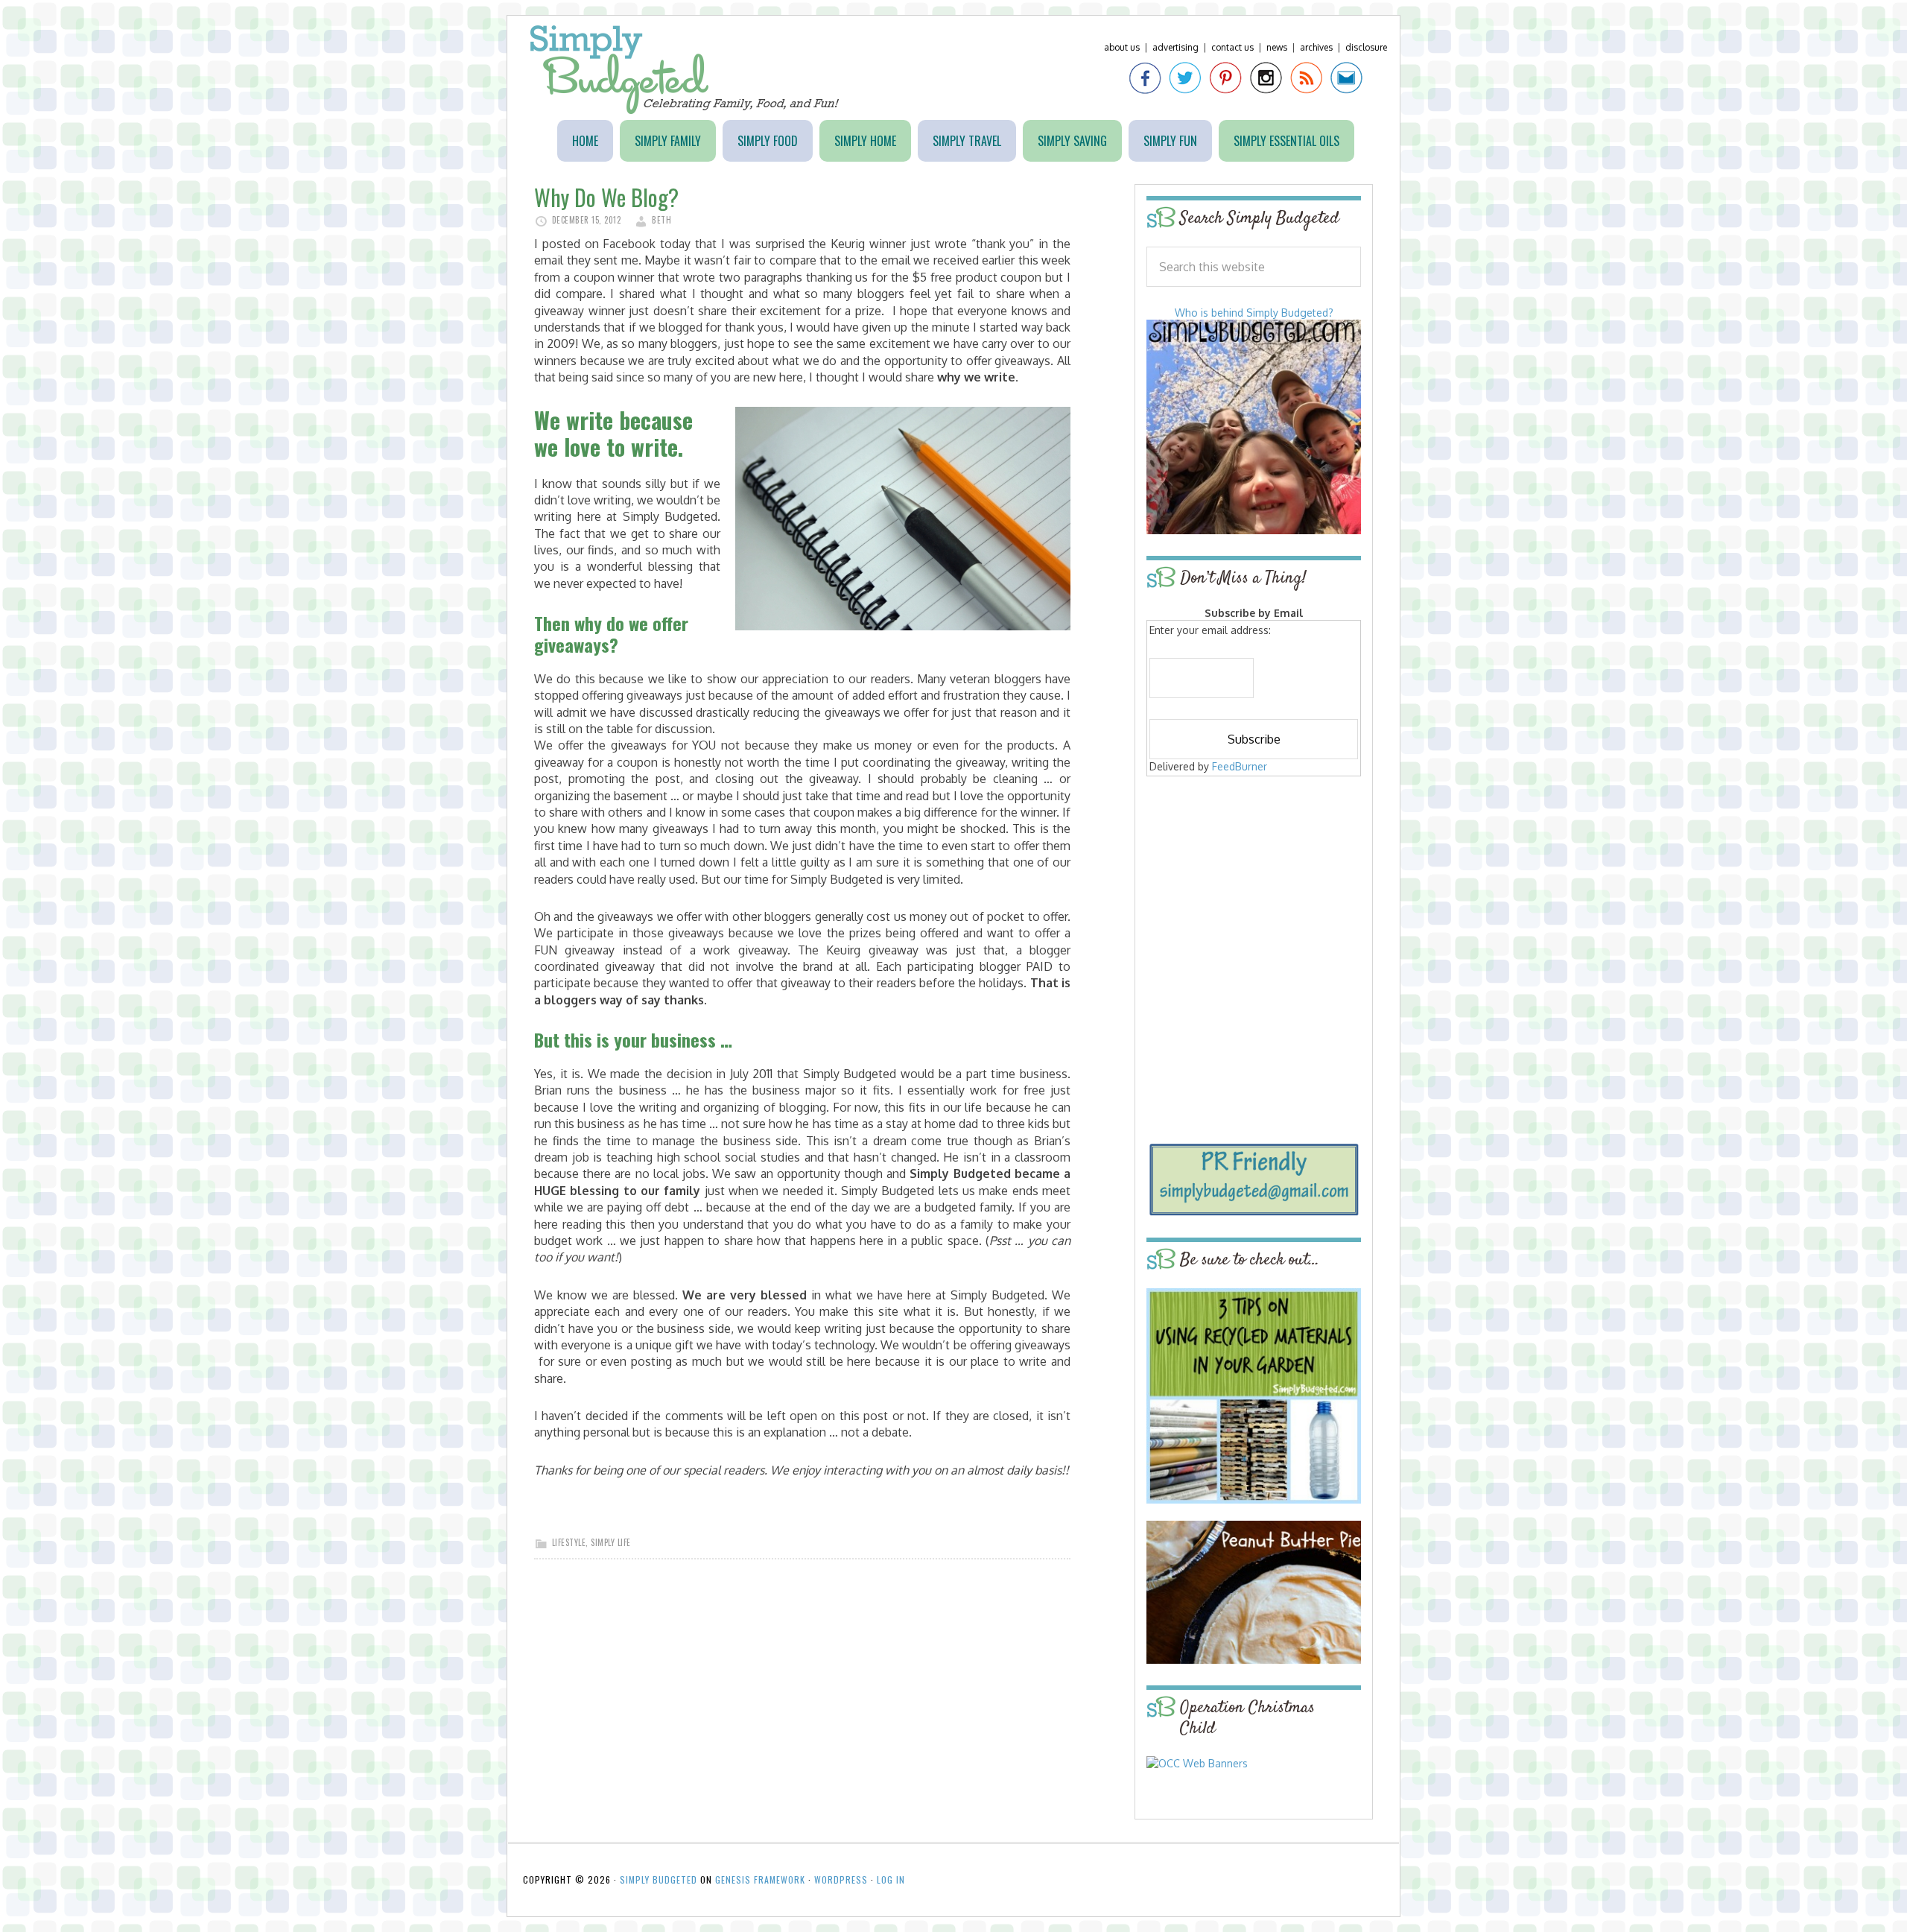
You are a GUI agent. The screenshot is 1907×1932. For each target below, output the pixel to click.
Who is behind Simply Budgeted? (1254, 313)
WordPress (841, 1879)
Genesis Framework (760, 1879)
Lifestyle (569, 1542)
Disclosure (1366, 47)
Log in (891, 1879)
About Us (1122, 47)
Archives (1316, 47)
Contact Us (1232, 47)
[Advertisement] (1254, 888)
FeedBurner (1240, 766)
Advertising (1175, 47)
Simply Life (611, 1542)
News (1277, 47)
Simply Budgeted (685, 70)
